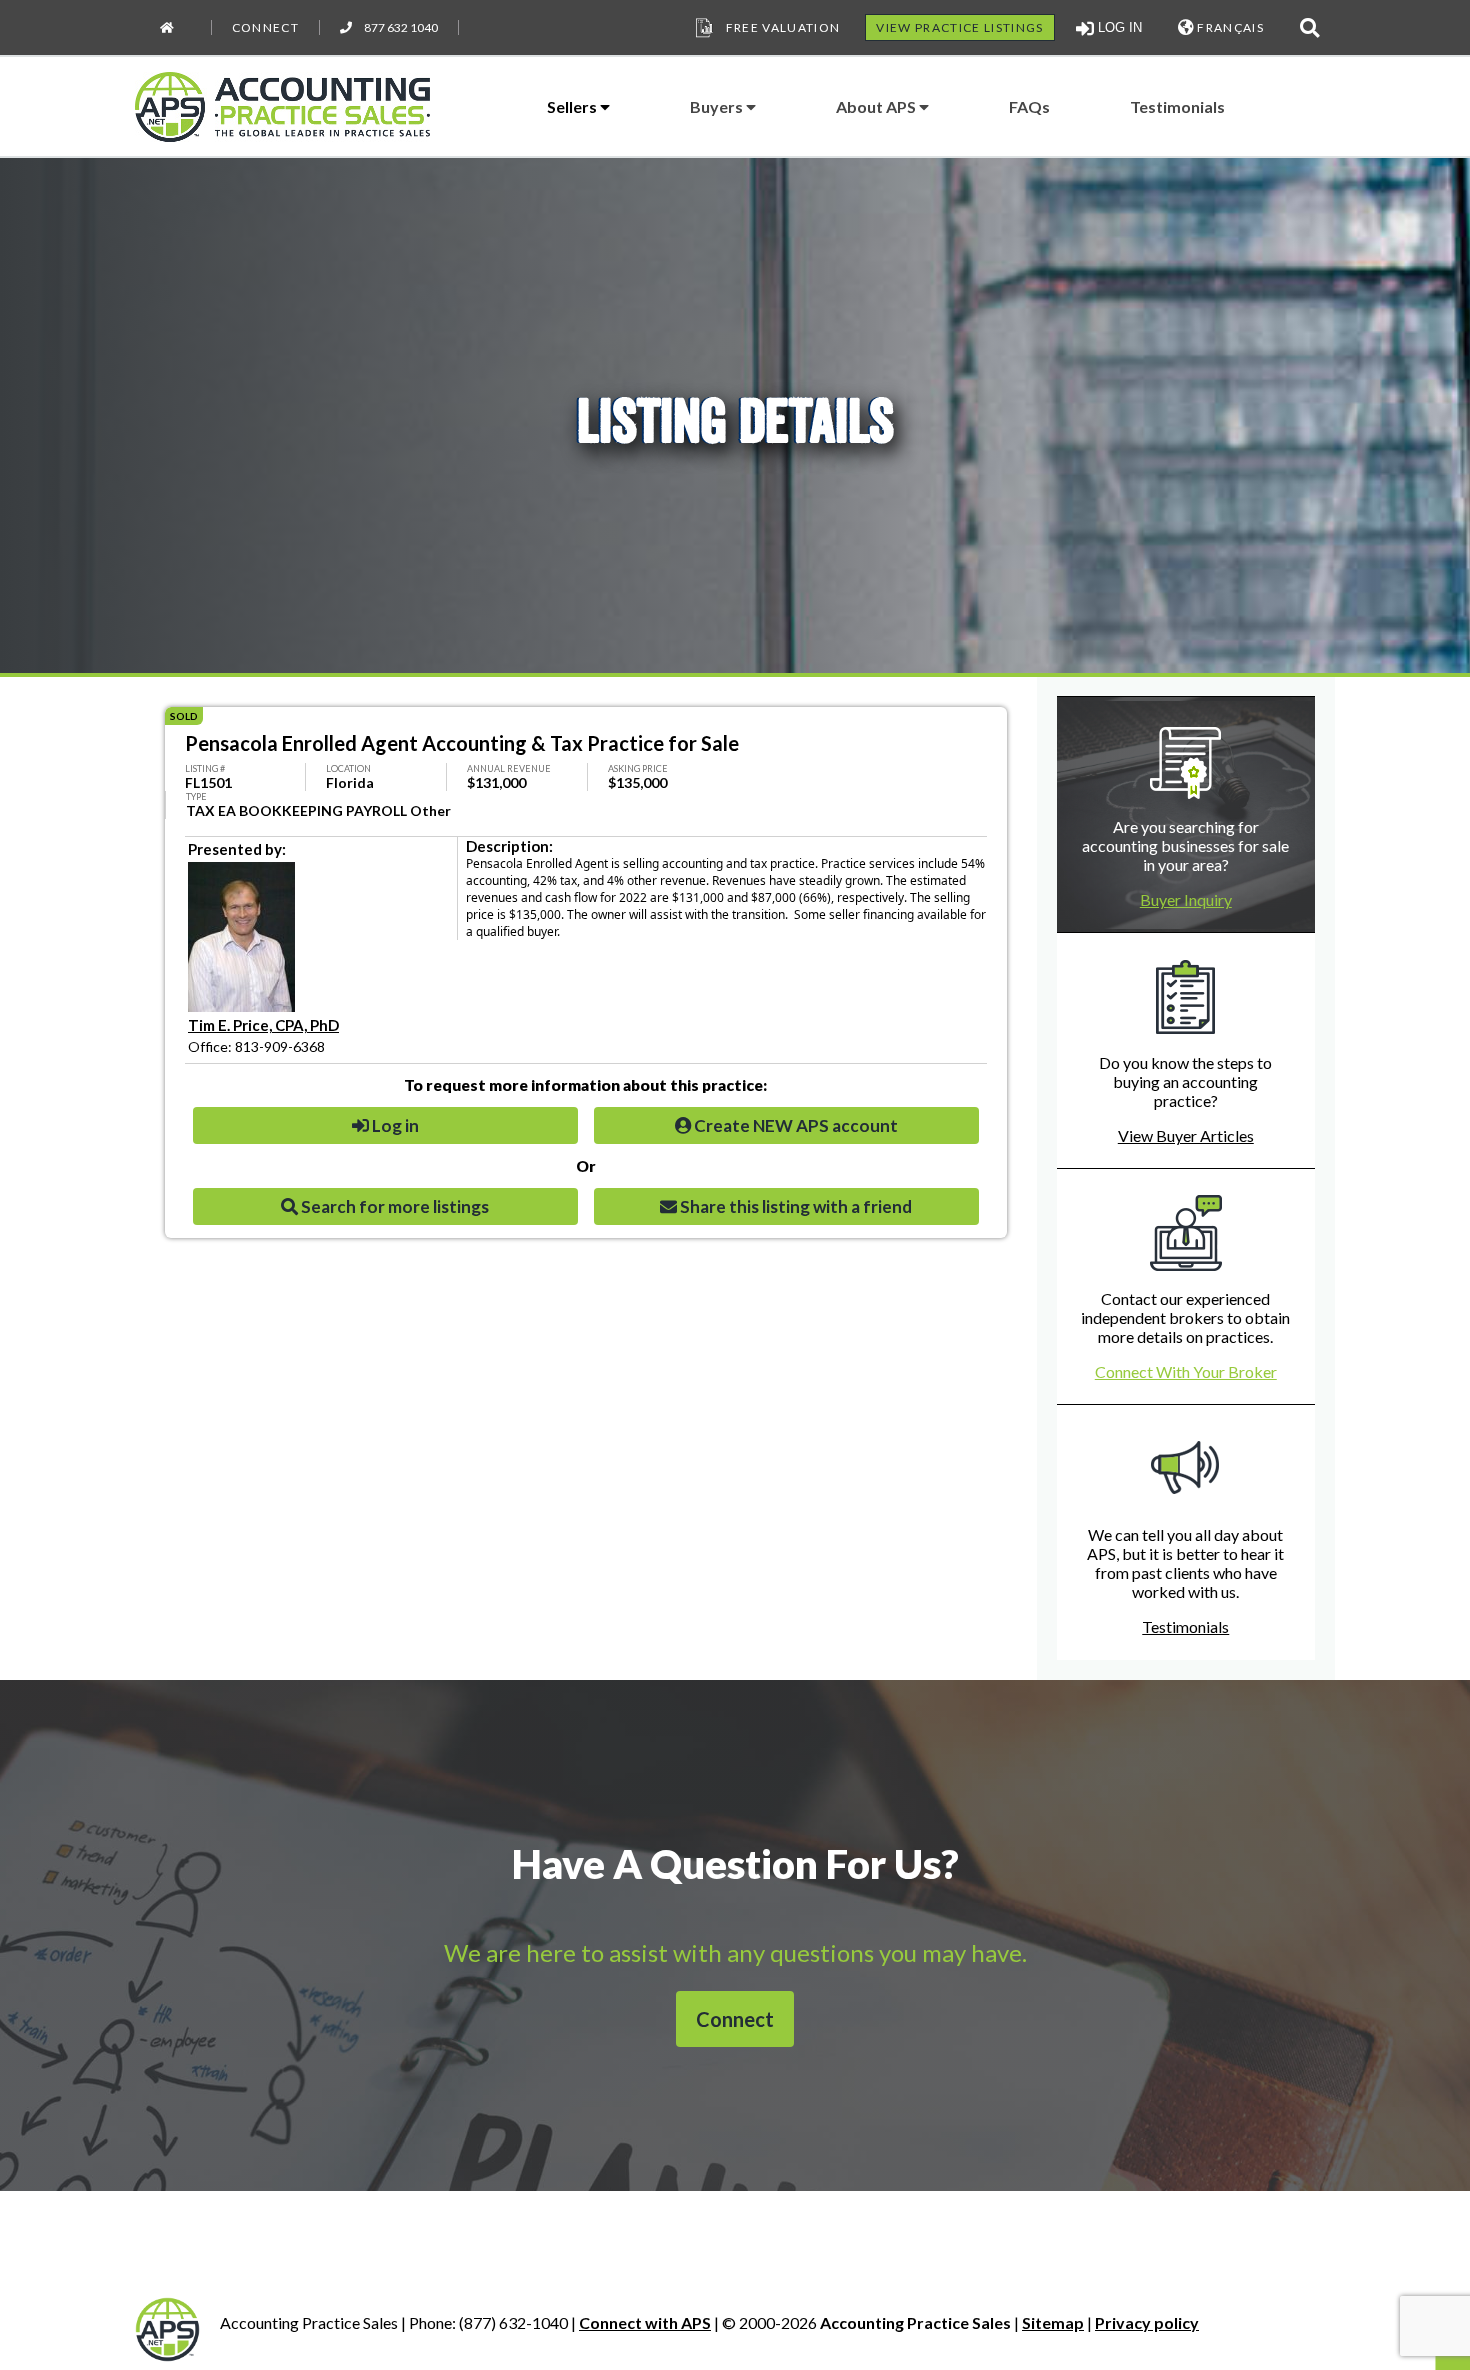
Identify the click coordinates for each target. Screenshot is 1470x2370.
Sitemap (1053, 2322)
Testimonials (1177, 106)
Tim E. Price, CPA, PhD (263, 1025)
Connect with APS (645, 2322)
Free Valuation (783, 27)
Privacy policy (1147, 2322)
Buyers (718, 106)
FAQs (1029, 106)
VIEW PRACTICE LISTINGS (959, 27)
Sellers (573, 106)
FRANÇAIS (1229, 27)
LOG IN (1118, 27)
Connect (265, 27)
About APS (877, 106)
